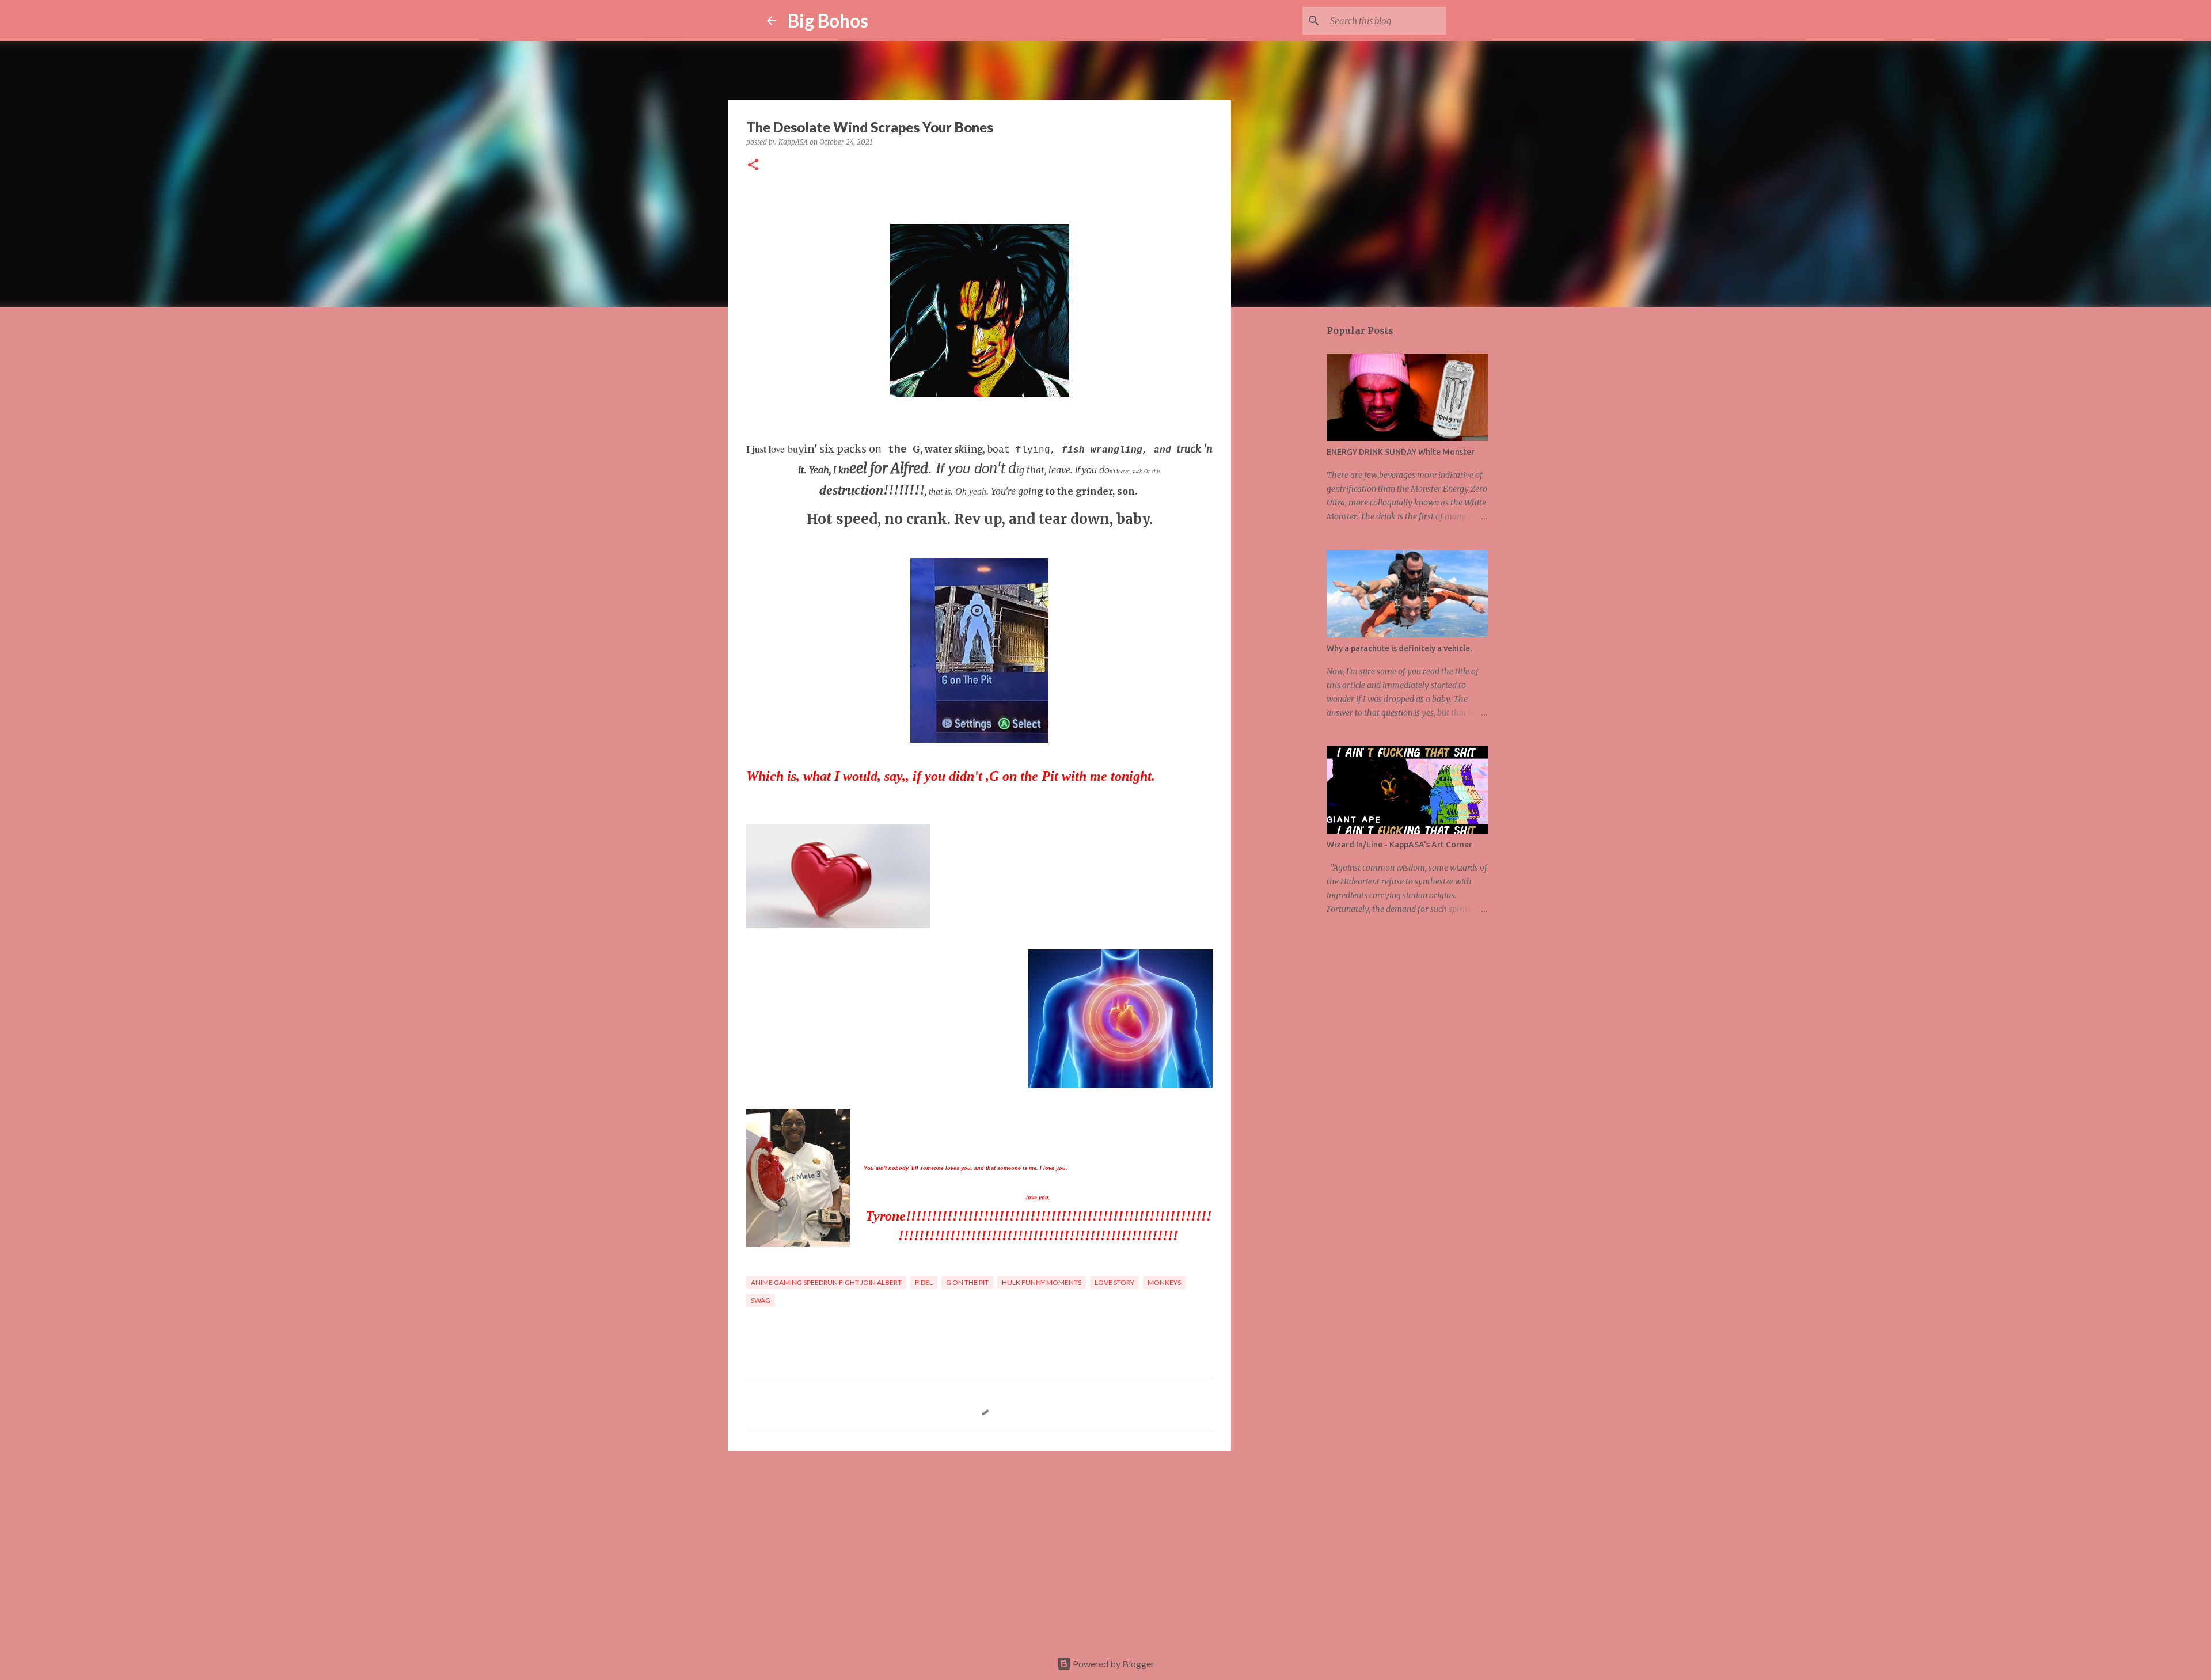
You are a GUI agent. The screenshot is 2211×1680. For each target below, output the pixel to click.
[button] (753, 166)
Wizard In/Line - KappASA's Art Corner (1399, 845)
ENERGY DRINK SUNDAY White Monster (1401, 452)
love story (1114, 1282)
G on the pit (967, 1282)
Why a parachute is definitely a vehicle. (1399, 648)
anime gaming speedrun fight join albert (826, 1282)
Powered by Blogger (1113, 1664)
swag (761, 1300)
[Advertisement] (979, 1549)
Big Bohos (828, 20)
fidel (924, 1282)
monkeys (1164, 1282)
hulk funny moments (1042, 1282)
